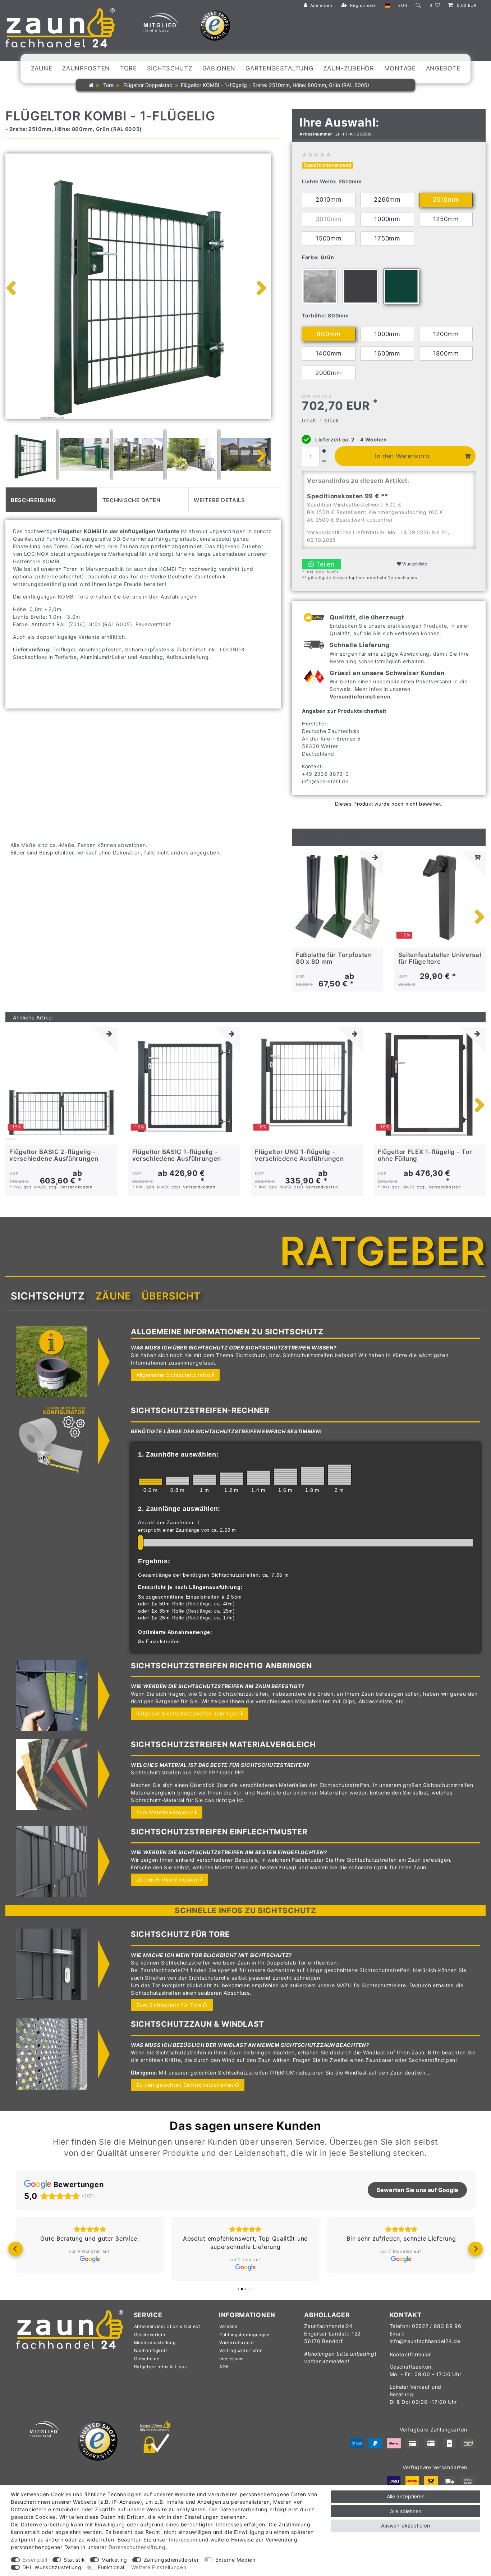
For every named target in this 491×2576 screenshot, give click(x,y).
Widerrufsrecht (237, 2343)
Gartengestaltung (279, 68)
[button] (15, 2249)
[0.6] (151, 1482)
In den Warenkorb (402, 456)
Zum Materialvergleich (165, 1812)
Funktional (111, 2567)
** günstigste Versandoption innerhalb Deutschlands (360, 578)
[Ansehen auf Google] (90, 2259)
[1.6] (285, 1477)
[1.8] (312, 1476)
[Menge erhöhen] (324, 451)
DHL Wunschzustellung (52, 2567)
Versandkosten (77, 1187)
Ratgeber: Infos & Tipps (160, 2367)
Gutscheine (147, 2359)
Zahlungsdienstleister (171, 2560)
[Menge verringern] (324, 461)
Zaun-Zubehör (348, 68)
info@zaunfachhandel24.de (425, 2341)
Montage (400, 68)
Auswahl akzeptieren (405, 2525)
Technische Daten (132, 499)
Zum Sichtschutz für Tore (169, 2005)
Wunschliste (414, 564)
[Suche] (418, 6)
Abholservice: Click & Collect (167, 2326)
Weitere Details (219, 499)
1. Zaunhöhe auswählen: (178, 1454)
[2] (339, 1475)
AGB (224, 2367)
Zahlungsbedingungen (244, 2335)
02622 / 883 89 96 (437, 2326)
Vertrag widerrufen (241, 2350)
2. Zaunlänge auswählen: (179, 1509)
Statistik (74, 2560)
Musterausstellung (155, 2343)
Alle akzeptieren (406, 2496)
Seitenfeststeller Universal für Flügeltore (440, 958)
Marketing (114, 2560)
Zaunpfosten (86, 68)
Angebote (443, 68)
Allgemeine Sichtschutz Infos (174, 1375)
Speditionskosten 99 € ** (348, 496)
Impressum (232, 2359)
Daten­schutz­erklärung (137, 2547)
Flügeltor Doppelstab (147, 85)
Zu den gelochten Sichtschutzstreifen (185, 2085)
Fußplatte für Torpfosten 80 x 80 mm (334, 958)
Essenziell (35, 2560)
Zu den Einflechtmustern (168, 1880)
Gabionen (219, 68)
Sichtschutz (170, 68)
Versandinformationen (360, 696)
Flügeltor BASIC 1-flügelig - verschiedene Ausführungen (177, 1155)
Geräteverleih (150, 2335)
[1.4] (258, 1478)
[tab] (51, 500)
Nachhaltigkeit (151, 2350)
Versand (229, 2326)
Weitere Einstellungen (159, 2567)
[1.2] (231, 1479)
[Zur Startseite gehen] (91, 85)
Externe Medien (235, 2560)
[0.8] (178, 1481)
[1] (205, 1480)
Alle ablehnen (406, 2511)
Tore (129, 68)
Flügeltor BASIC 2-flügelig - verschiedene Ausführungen (54, 1155)
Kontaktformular (411, 2354)
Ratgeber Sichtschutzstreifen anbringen (188, 1713)
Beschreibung (33, 499)
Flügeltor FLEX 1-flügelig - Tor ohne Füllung (425, 1155)
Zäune (42, 68)
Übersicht (171, 1296)
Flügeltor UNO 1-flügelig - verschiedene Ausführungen (299, 1155)
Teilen (324, 564)
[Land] (388, 6)
